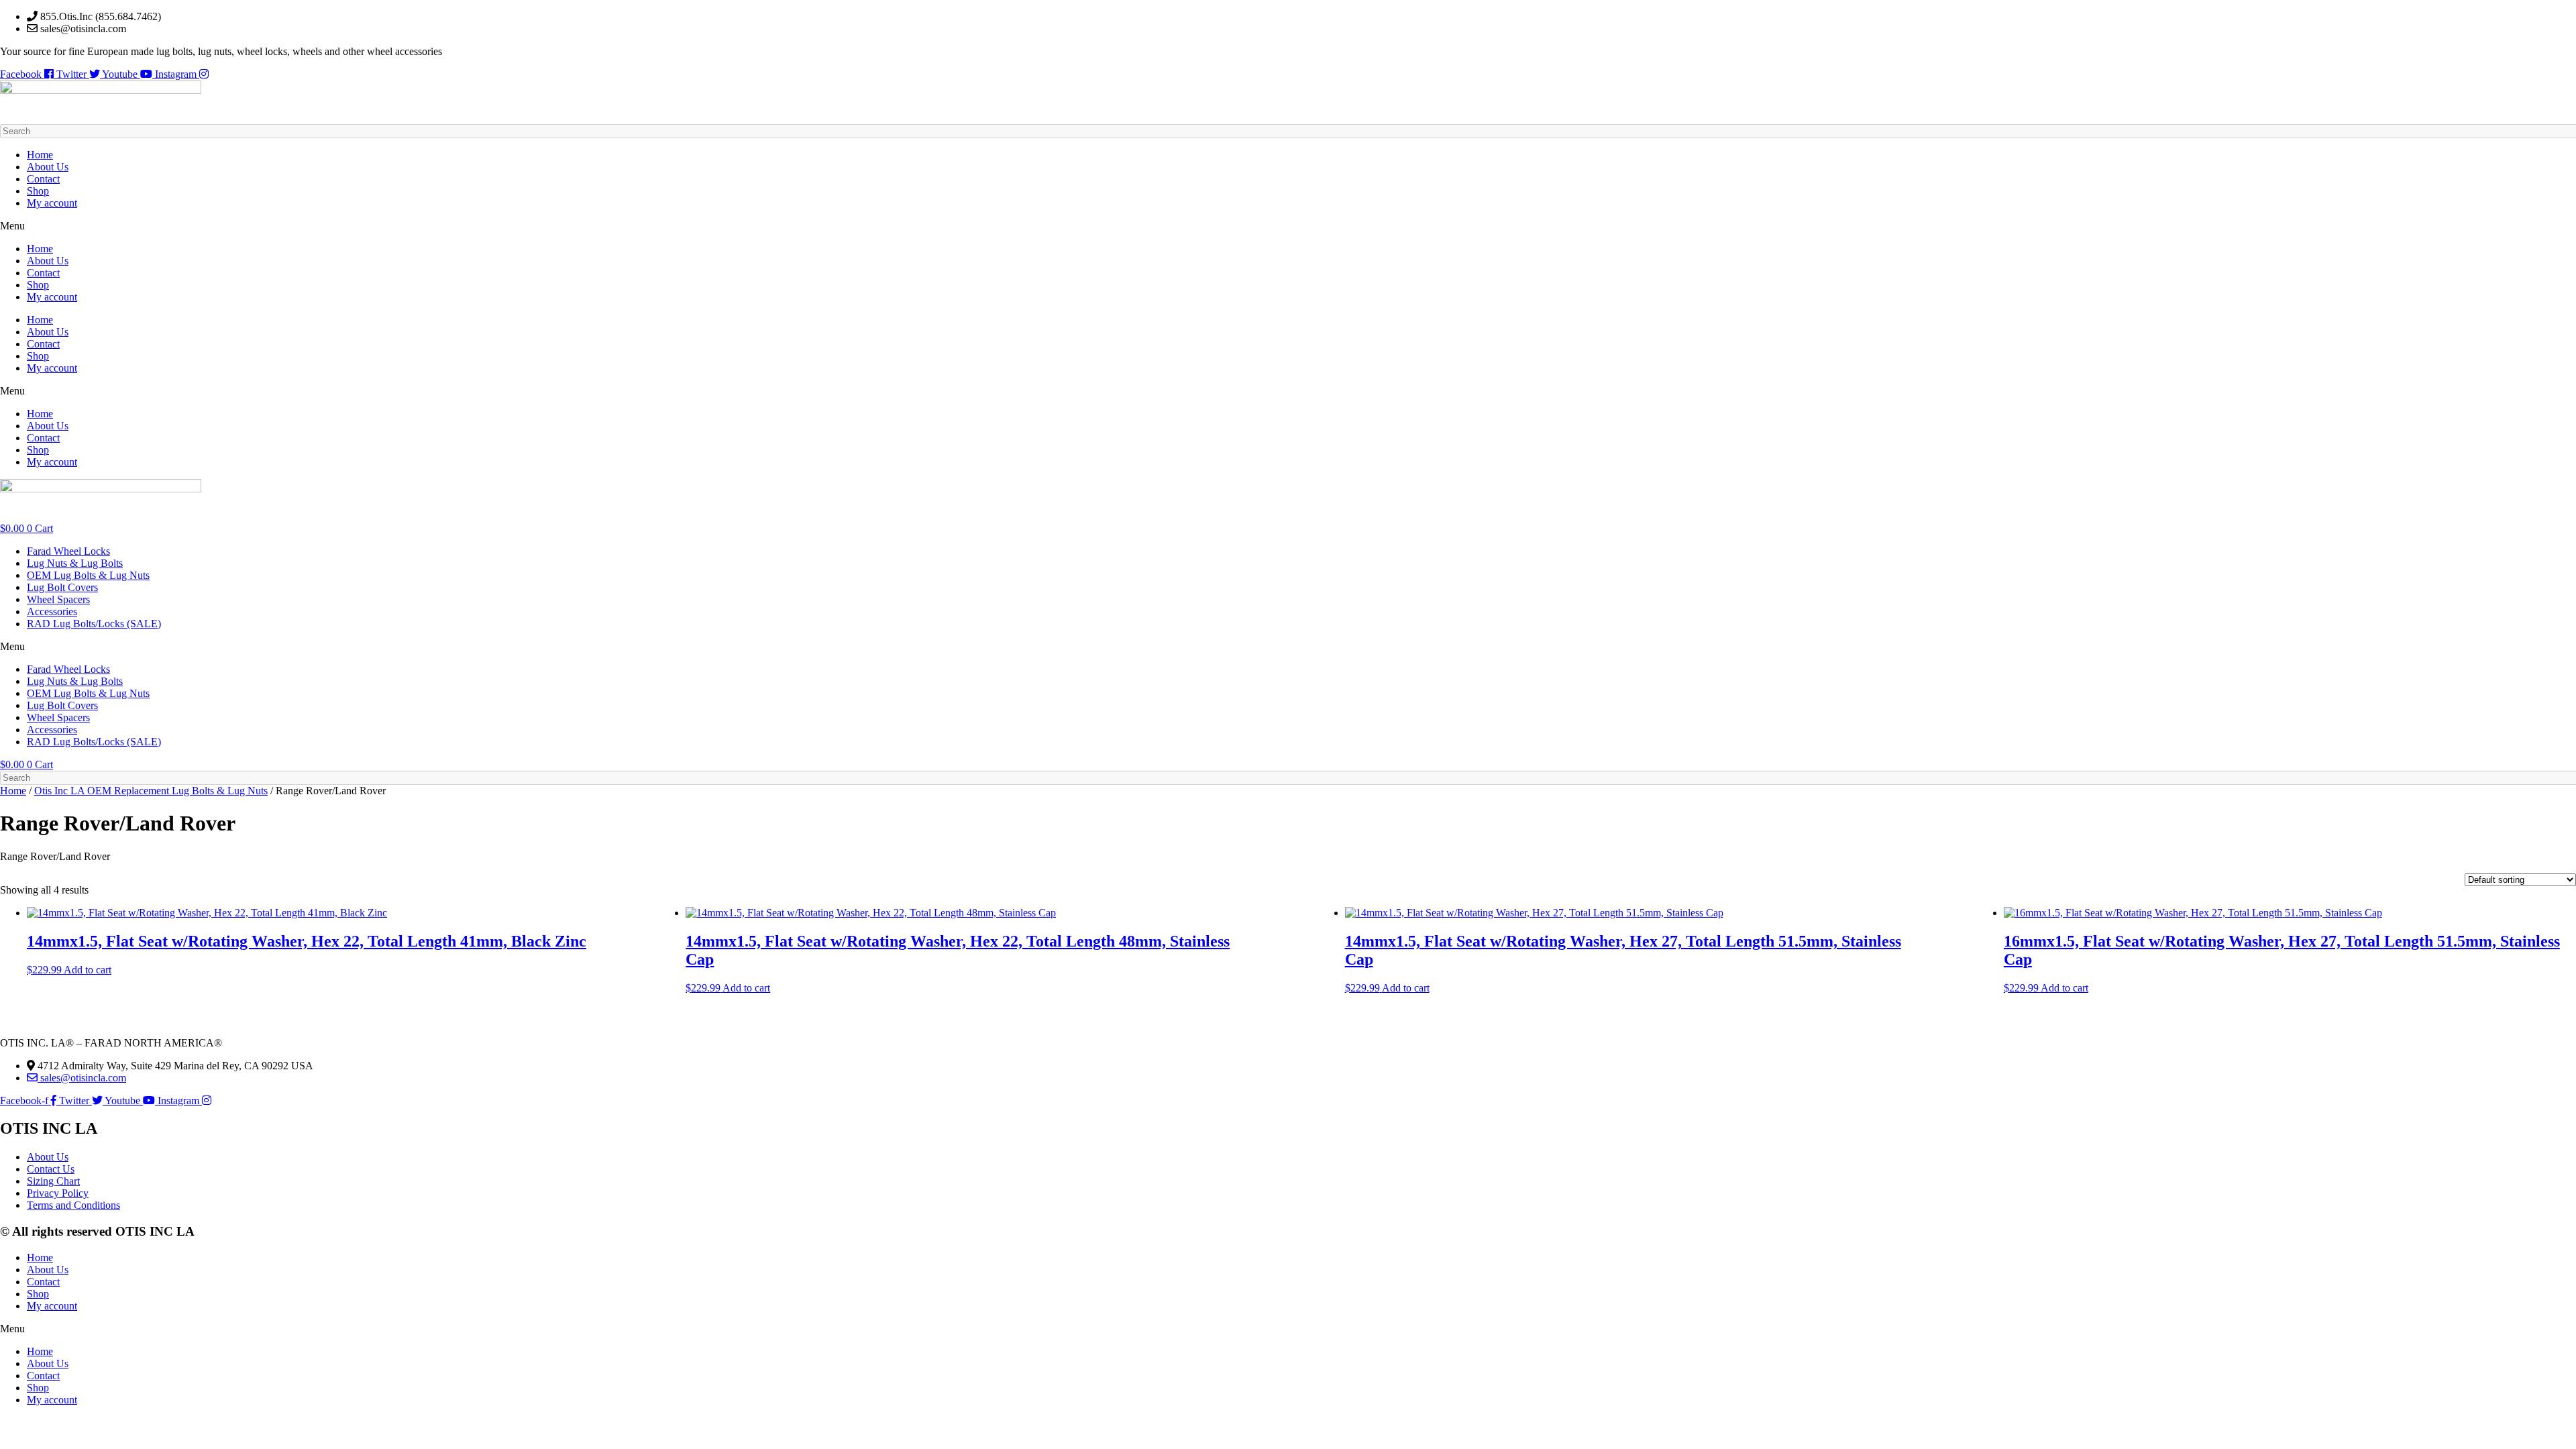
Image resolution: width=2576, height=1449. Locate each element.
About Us (48, 167)
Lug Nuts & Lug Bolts (75, 563)
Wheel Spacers (58, 599)
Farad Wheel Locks (68, 551)
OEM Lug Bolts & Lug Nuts (88, 575)
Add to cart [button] (88, 970)
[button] (1288, 226)
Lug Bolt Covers (62, 587)
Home (40, 155)
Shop (38, 191)
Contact (43, 179)
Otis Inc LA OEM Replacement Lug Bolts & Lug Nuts (151, 791)
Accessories (52, 611)
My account (52, 203)
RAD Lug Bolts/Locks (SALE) (94, 624)
